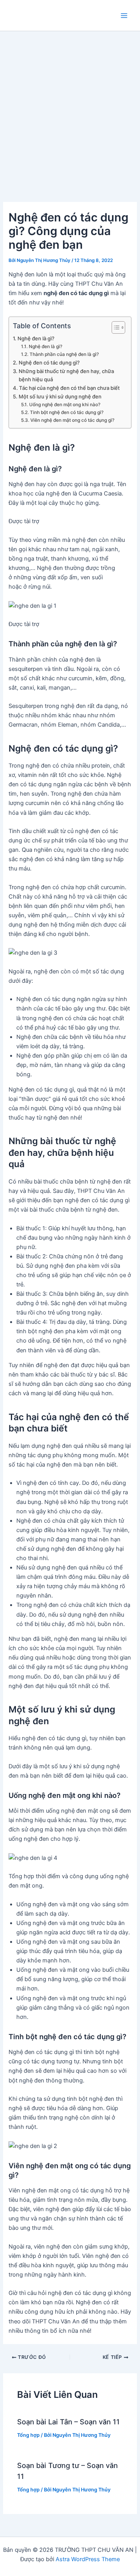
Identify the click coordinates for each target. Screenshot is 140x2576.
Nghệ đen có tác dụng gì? (49, 363)
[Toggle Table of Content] (115, 327)
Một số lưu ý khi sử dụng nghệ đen (60, 396)
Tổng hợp (28, 2435)
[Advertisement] (70, 105)
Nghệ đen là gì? (36, 338)
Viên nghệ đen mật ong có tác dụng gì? (72, 420)
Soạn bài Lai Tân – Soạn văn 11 (68, 2422)
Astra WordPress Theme (88, 2559)
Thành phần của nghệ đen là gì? (64, 354)
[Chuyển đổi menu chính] (124, 16)
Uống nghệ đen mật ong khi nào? (65, 405)
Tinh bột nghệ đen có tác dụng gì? (66, 412)
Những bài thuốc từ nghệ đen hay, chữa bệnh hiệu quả (66, 375)
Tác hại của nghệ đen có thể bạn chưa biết (69, 388)
